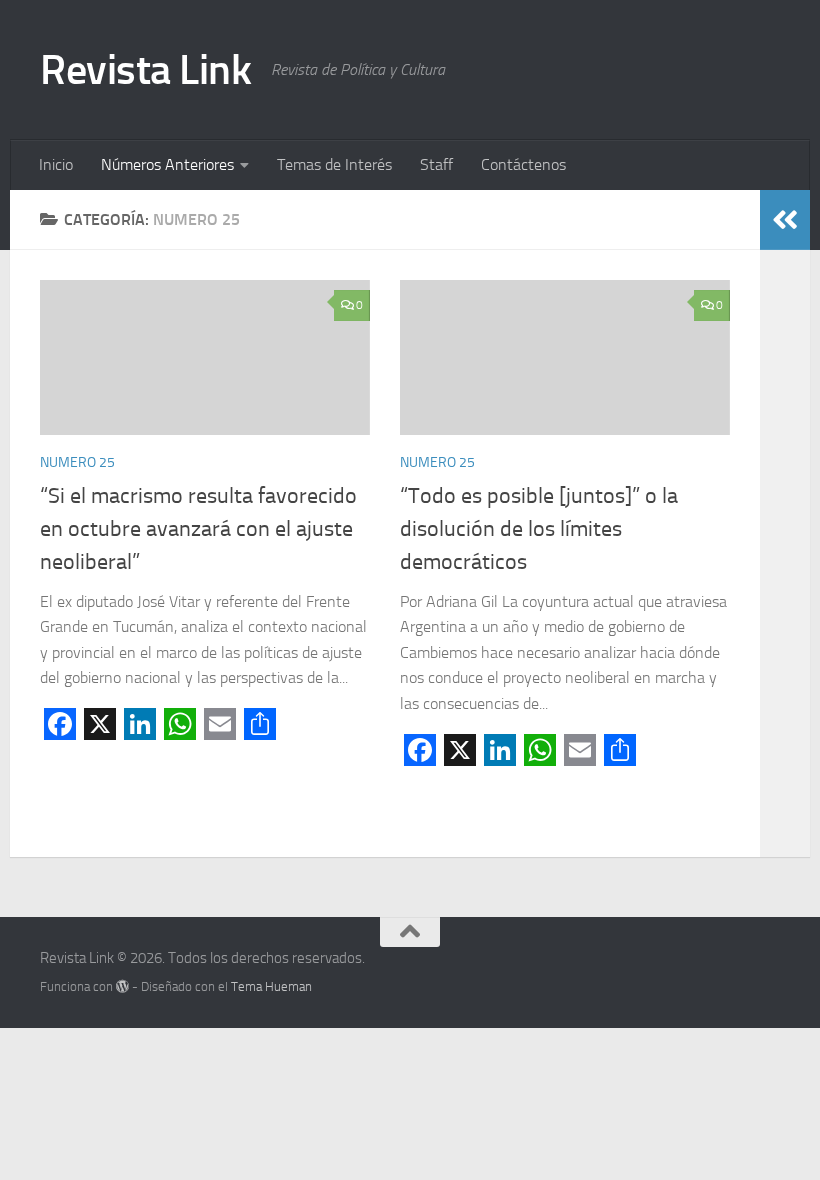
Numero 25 (77, 462)
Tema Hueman (271, 986)
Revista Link (145, 70)
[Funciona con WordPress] (122, 986)
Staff (436, 164)
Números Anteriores (167, 164)
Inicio (56, 164)
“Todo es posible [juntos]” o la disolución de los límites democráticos (539, 529)
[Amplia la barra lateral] (785, 220)
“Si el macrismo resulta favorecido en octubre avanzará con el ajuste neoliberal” (198, 529)
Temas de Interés (334, 164)
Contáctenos (523, 164)
